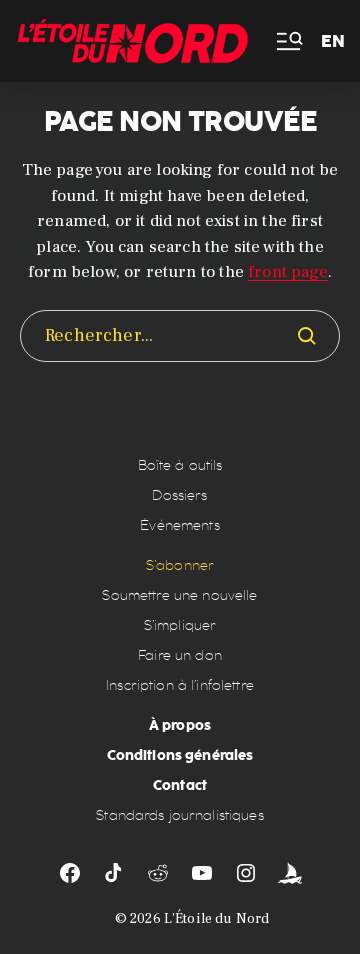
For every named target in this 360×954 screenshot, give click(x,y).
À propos (180, 725)
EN (333, 41)
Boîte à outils (180, 465)
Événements (179, 525)
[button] (288, 41)
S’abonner (180, 565)
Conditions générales (180, 755)
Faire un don (180, 655)
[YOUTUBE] (202, 873)
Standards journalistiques (180, 815)
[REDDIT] (158, 873)
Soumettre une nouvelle (179, 595)
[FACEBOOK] (70, 873)
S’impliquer (180, 625)
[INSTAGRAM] (246, 873)
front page (288, 272)
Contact (180, 785)
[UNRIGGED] (290, 873)
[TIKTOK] (114, 873)
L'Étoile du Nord (216, 919)
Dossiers (179, 495)
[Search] (307, 336)
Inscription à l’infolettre (180, 685)
